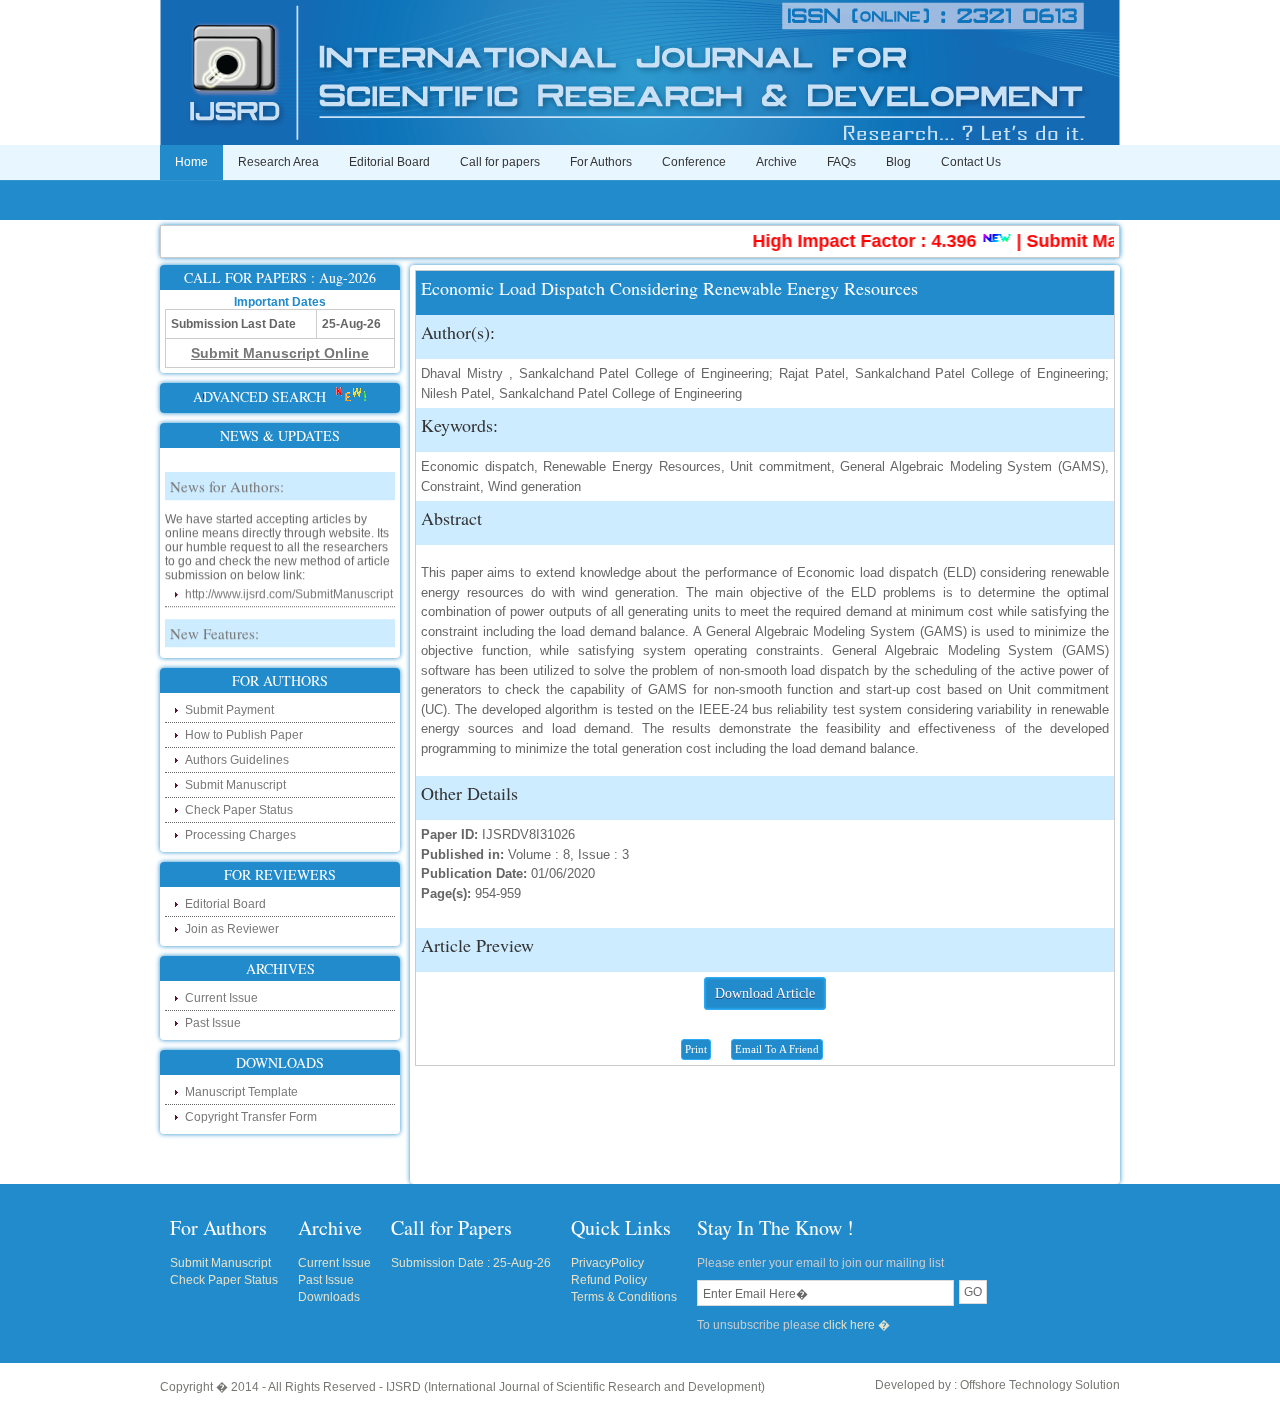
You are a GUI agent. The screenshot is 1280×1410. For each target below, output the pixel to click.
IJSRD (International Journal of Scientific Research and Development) (575, 1387)
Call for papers (500, 162)
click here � (856, 1325)
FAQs (841, 162)
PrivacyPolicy (607, 1263)
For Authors (601, 162)
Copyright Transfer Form (251, 1117)
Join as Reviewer (232, 929)
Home (191, 162)
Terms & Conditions (624, 1297)
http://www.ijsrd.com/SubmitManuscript (289, 583)
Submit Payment (229, 710)
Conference (694, 162)
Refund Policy (609, 1280)
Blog (898, 162)
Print (696, 1049)
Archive (776, 162)
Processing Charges (240, 835)
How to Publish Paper (244, 735)
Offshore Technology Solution (1040, 1385)
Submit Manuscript (235, 785)
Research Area (278, 162)
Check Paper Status (239, 810)
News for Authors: (227, 475)
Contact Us (971, 162)
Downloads (329, 1297)
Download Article (765, 993)
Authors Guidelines (237, 760)
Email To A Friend (777, 1049)
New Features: (214, 622)
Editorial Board (389, 162)
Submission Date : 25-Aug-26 (471, 1263)
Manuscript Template (241, 1092)
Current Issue (221, 998)
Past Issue (213, 1023)
